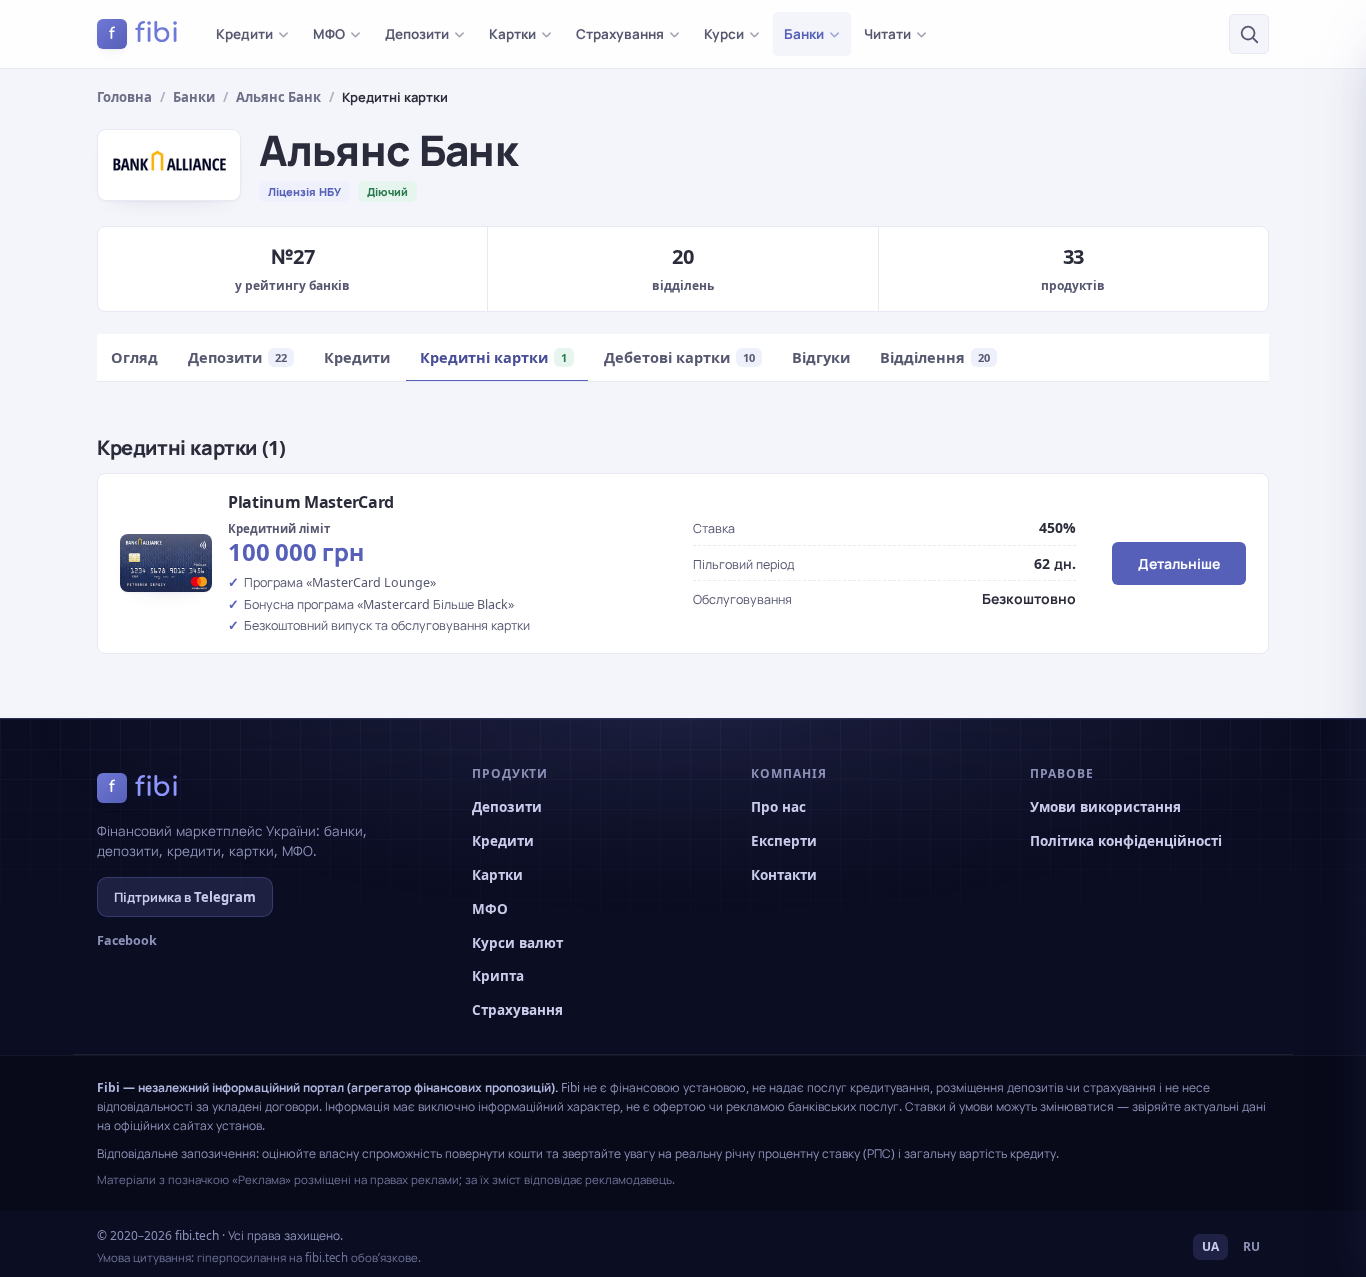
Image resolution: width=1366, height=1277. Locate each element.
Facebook (127, 940)
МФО (329, 34)
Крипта (498, 976)
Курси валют (517, 943)
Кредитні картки (493, 357)
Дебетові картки (679, 357)
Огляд (134, 357)
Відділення (935, 357)
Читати (887, 34)
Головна (124, 97)
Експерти (784, 841)
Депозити (417, 34)
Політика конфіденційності (1126, 841)
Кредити (244, 34)
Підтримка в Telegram (185, 897)
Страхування (620, 34)
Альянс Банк (278, 97)
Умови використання (1105, 807)
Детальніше (1179, 563)
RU (1251, 1246)
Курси (724, 34)
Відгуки (821, 357)
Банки (804, 34)
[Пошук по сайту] (1249, 34)
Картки (512, 34)
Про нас (778, 807)
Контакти (784, 875)
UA (1210, 1246)
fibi (144, 33)
